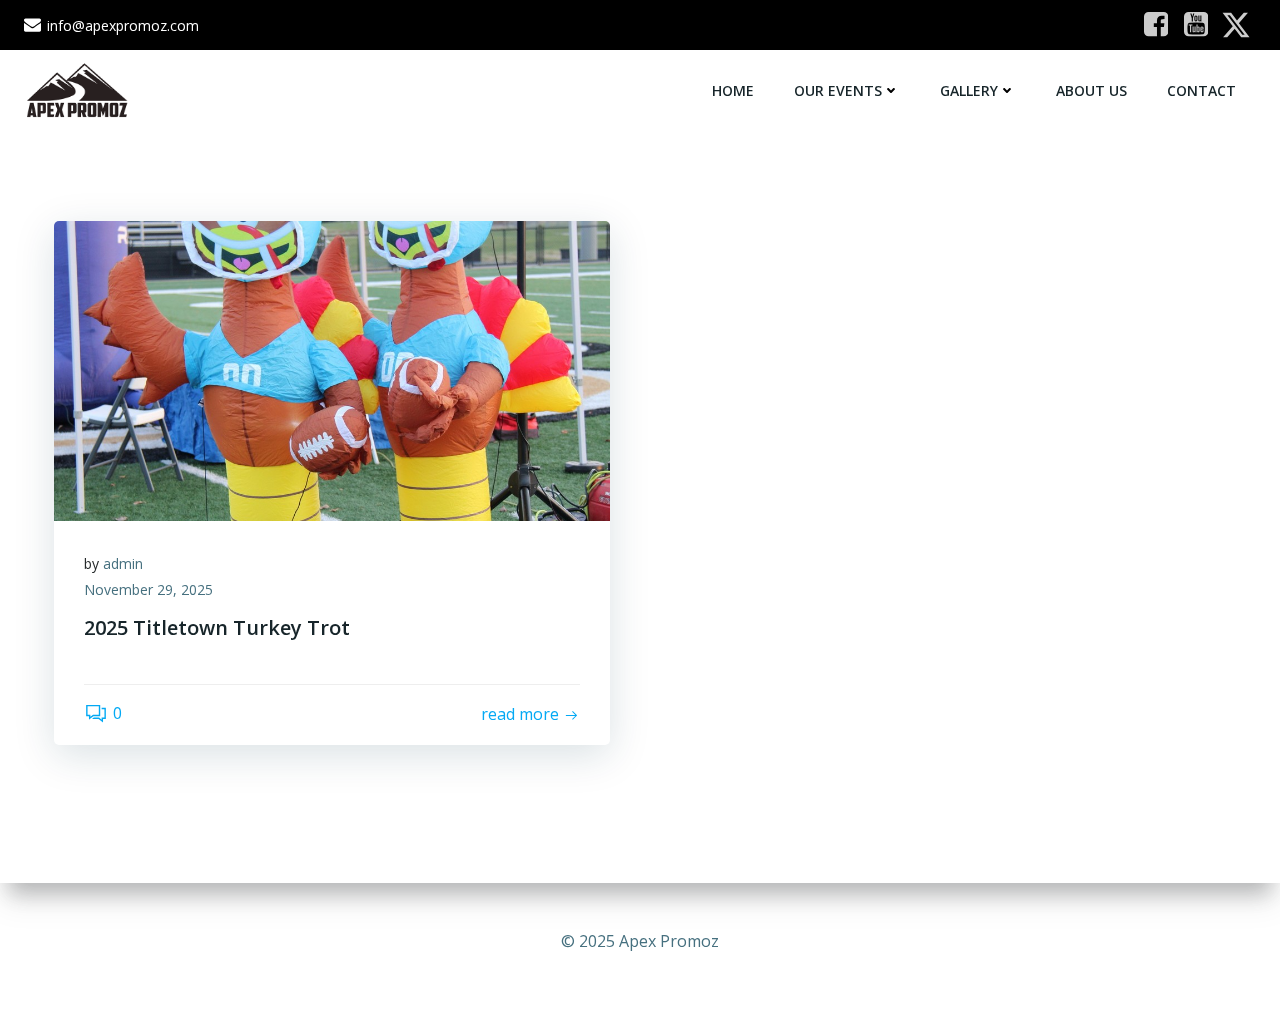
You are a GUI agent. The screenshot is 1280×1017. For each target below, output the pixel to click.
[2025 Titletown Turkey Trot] (332, 369)
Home (733, 90)
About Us (1091, 90)
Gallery (969, 90)
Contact (1201, 90)
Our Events (838, 90)
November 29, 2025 (148, 589)
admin (123, 563)
